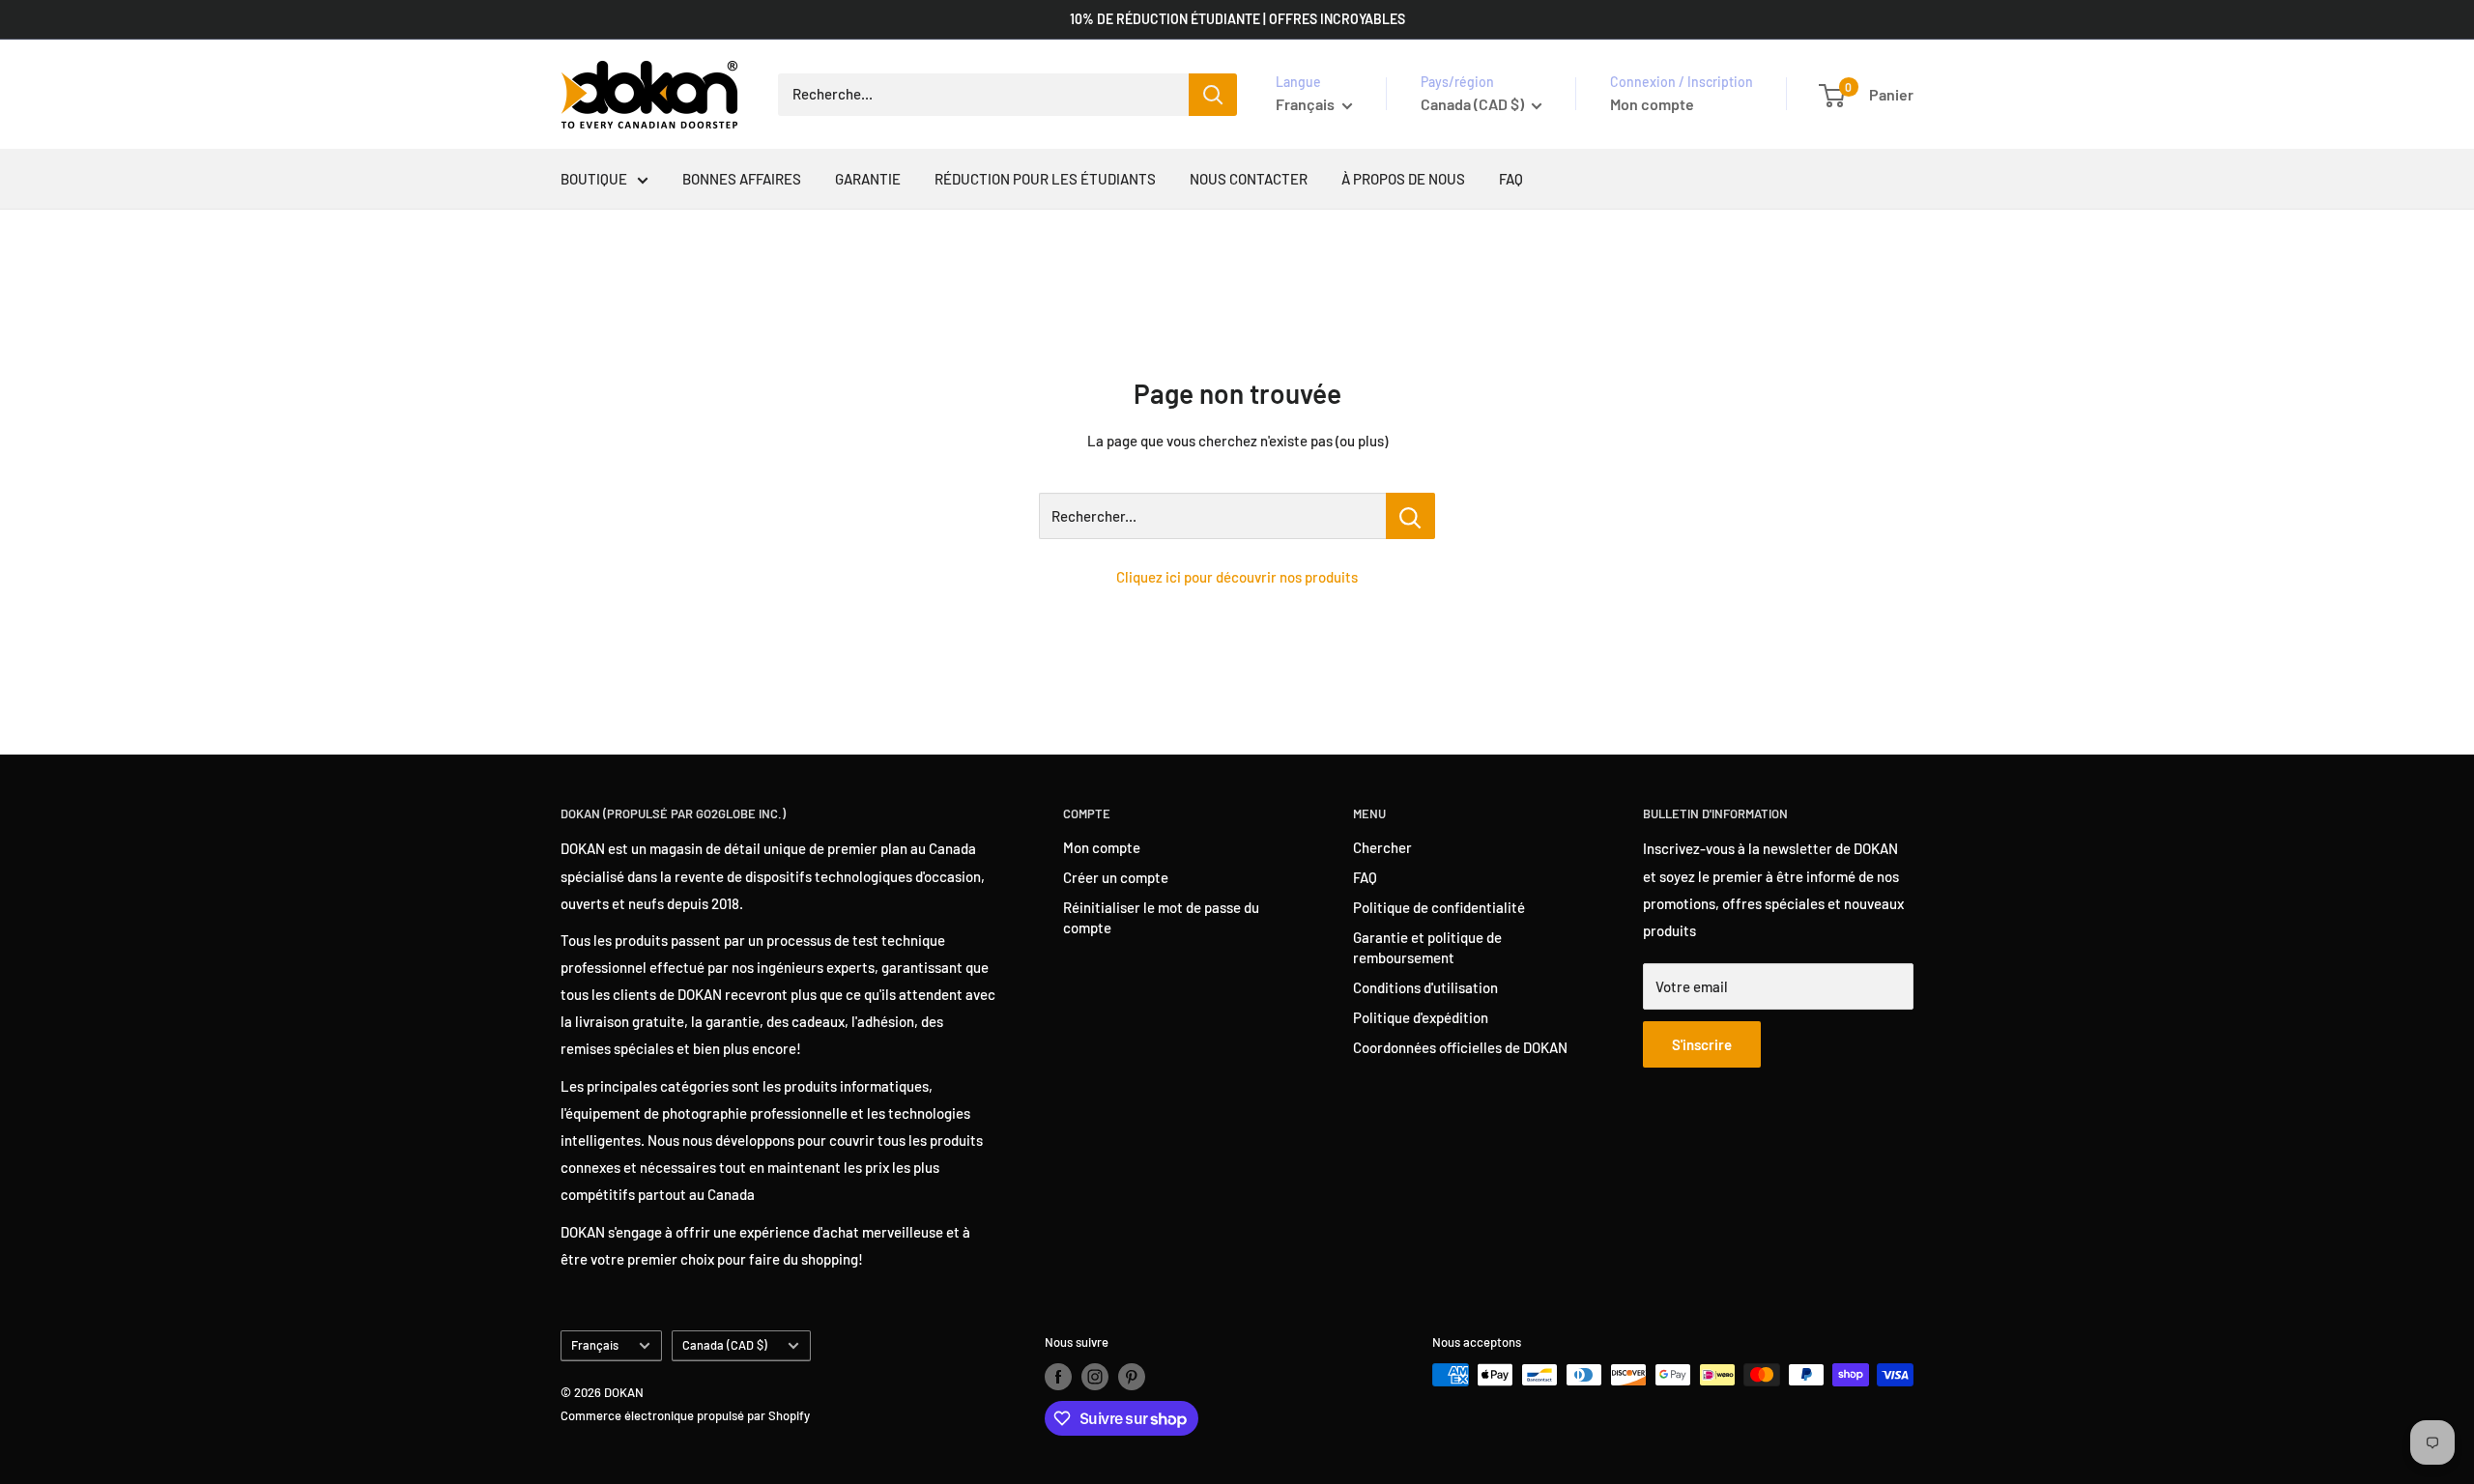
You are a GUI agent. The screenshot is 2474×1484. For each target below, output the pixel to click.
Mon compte (1652, 104)
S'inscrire (1702, 1044)
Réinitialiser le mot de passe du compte (1161, 917)
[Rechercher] (1213, 95)
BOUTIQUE (594, 179)
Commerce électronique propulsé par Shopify (685, 1415)
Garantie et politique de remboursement (1427, 947)
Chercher (1382, 847)
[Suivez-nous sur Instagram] (1095, 1377)
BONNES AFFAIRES (742, 179)
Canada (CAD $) (725, 1345)
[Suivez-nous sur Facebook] (1058, 1377)
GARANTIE (868, 179)
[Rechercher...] (1410, 516)
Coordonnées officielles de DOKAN (1460, 1047)
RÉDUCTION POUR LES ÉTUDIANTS (1045, 179)
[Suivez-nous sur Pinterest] (1132, 1377)
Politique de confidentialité (1439, 907)
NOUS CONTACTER (1249, 179)
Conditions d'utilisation (1425, 987)
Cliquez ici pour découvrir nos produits (1237, 577)
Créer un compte (1116, 877)
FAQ (1511, 179)
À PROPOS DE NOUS (1403, 179)
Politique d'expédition (1421, 1017)
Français (595, 1345)
